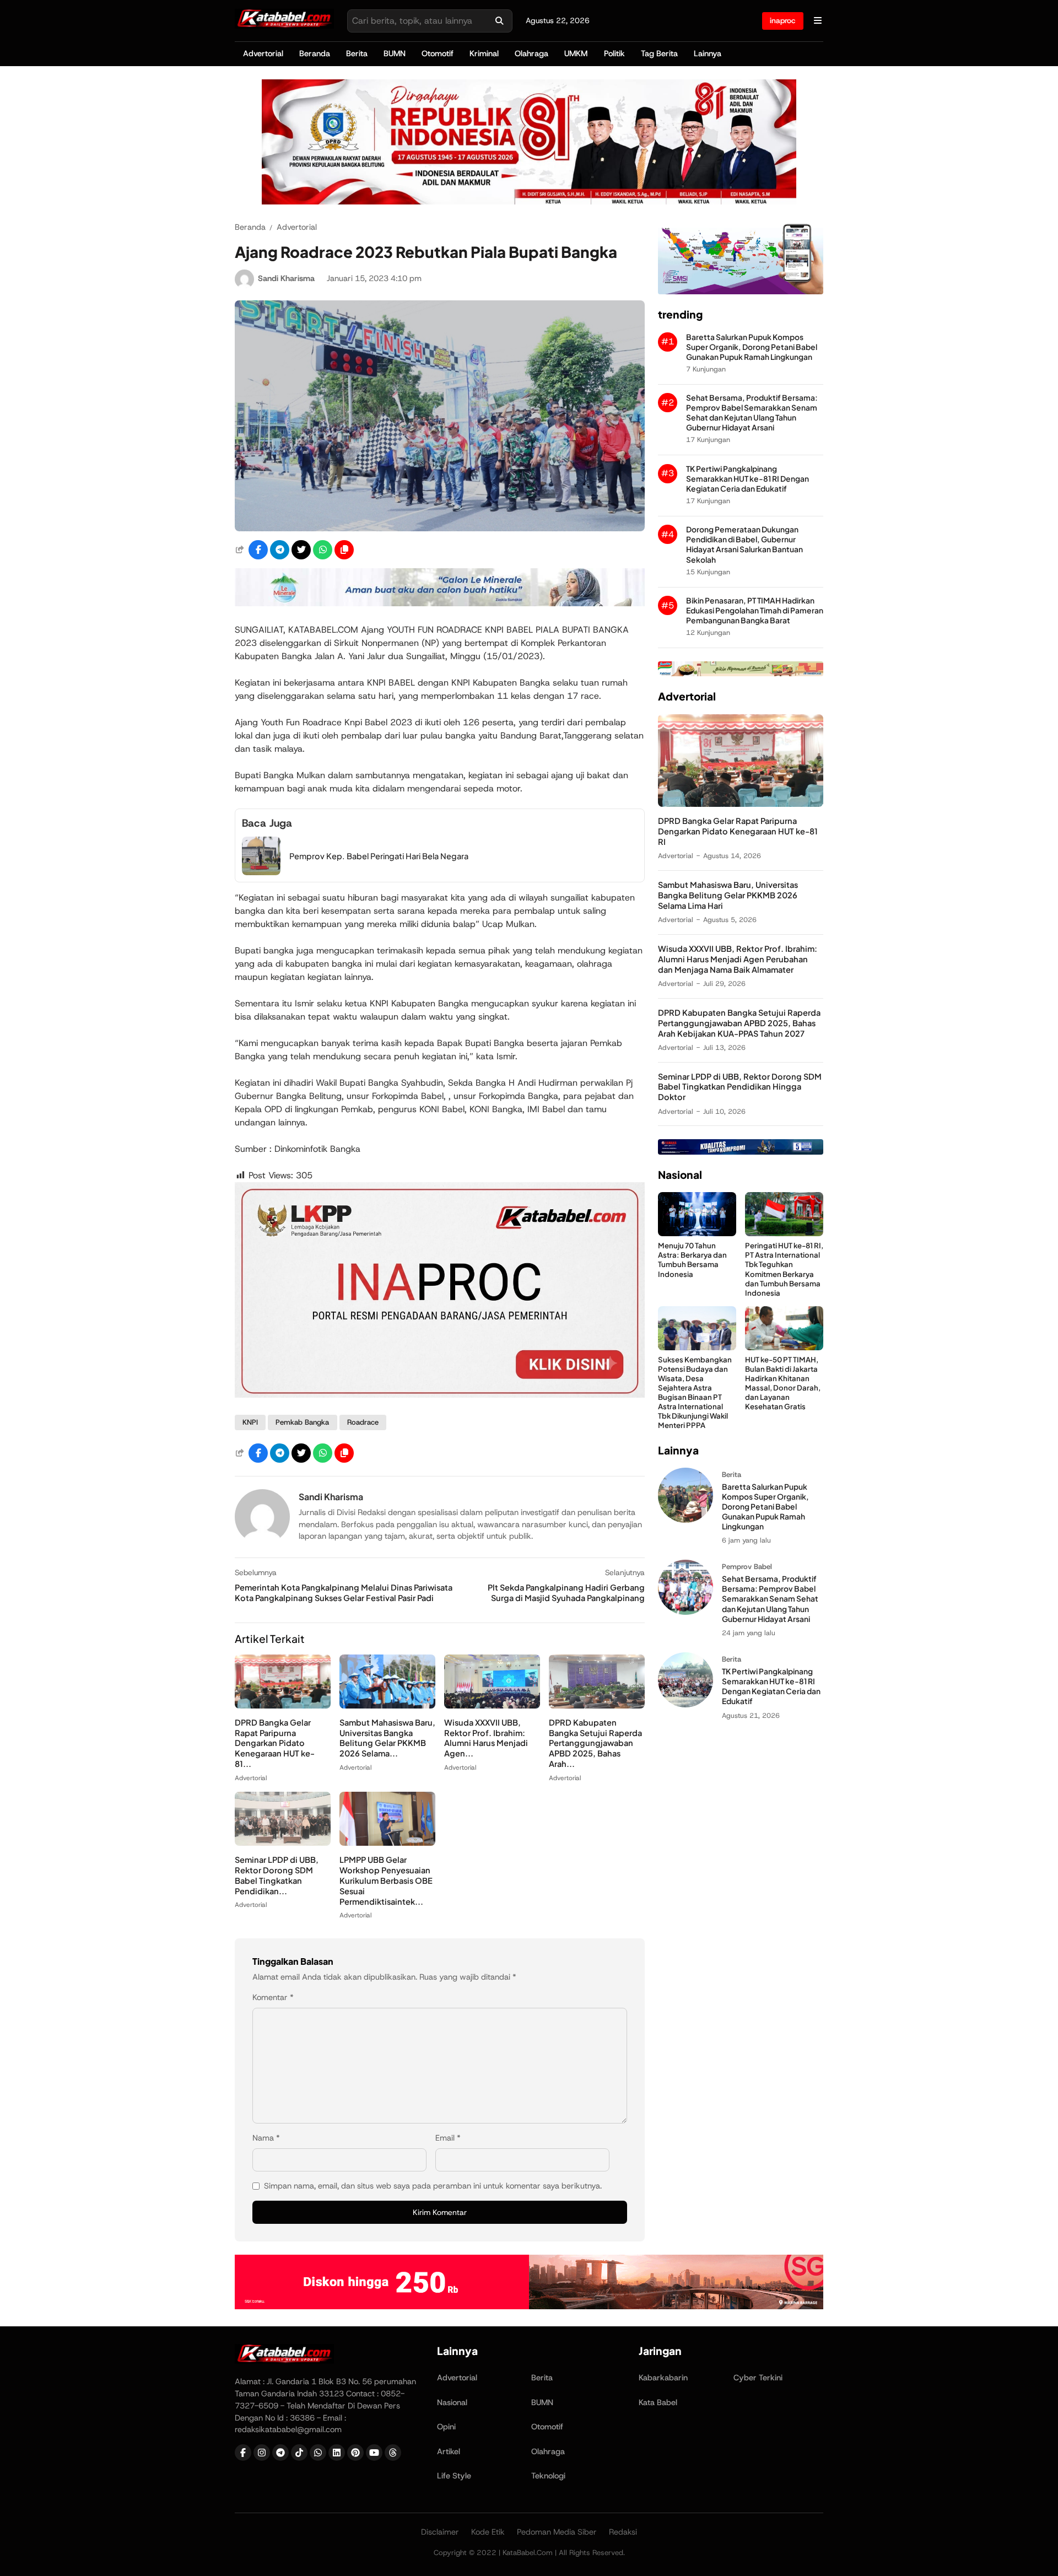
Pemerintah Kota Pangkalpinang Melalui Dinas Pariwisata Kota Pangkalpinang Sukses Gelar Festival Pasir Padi (344, 1593)
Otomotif (438, 53)
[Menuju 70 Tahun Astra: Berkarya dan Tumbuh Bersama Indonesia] (697, 1233)
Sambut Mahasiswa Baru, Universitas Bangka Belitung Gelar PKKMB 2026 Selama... (387, 1738)
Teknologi (548, 2476)
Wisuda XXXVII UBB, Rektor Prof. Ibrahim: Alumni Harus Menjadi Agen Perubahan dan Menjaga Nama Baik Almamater (738, 959)
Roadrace (363, 1422)
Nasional (452, 2402)
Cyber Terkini (758, 2378)
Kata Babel (658, 2402)
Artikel (449, 2451)
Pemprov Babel (747, 1567)
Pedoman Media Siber (557, 2532)
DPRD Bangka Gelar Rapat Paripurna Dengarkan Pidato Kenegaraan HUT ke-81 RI (738, 831)
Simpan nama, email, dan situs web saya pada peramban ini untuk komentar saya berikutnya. (433, 2186)
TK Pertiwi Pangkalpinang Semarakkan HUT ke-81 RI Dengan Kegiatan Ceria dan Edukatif (747, 479)
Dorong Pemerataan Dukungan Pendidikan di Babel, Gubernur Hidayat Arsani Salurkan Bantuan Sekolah (744, 544)
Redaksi (623, 2532)
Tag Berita (659, 53)
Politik (614, 53)
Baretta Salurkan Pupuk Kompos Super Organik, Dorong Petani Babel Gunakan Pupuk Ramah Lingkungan (752, 347)
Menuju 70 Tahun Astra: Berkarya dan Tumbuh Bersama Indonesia (692, 1259)
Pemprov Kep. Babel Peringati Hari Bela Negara (379, 856)
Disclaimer (440, 2532)
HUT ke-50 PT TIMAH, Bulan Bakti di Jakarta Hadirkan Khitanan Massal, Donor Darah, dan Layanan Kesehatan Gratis (783, 1383)
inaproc (783, 20)
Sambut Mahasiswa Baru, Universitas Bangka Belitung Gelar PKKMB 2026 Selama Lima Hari (728, 895)
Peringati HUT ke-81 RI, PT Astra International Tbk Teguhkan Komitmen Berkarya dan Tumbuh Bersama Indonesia (784, 1269)
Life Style (454, 2476)
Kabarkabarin (663, 2378)
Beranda (315, 53)
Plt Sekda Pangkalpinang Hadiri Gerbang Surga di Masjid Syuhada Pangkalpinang (566, 1593)
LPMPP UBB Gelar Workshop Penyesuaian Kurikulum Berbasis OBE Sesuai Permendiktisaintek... (386, 1880)
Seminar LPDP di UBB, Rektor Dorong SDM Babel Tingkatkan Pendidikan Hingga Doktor (740, 1087)
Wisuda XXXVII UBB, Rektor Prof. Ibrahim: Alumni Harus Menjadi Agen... (486, 1738)
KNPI (250, 1422)
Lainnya (708, 53)
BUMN (395, 53)
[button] (344, 550)
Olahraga (531, 53)
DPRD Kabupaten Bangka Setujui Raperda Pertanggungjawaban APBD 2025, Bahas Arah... (595, 1743)
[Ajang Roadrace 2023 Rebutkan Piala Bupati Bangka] (440, 528)
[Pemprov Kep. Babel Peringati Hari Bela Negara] (261, 872)
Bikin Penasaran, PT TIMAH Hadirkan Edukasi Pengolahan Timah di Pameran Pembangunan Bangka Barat (755, 610)
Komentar (273, 1997)
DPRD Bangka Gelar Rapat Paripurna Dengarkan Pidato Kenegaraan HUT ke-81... (275, 1743)
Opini (446, 2427)
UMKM (576, 53)
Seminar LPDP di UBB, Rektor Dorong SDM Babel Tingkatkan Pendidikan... (277, 1875)
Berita (357, 53)
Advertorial (263, 53)
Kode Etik (488, 2532)
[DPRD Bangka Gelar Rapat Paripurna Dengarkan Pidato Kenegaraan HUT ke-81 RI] (283, 1705)
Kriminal (484, 53)
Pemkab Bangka (302, 1422)
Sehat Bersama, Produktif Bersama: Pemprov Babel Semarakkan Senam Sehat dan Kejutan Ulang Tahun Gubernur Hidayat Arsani (752, 413)
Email (448, 2138)
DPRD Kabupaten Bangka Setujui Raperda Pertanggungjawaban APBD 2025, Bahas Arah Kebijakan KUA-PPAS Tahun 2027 (739, 1023)
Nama (266, 2138)
